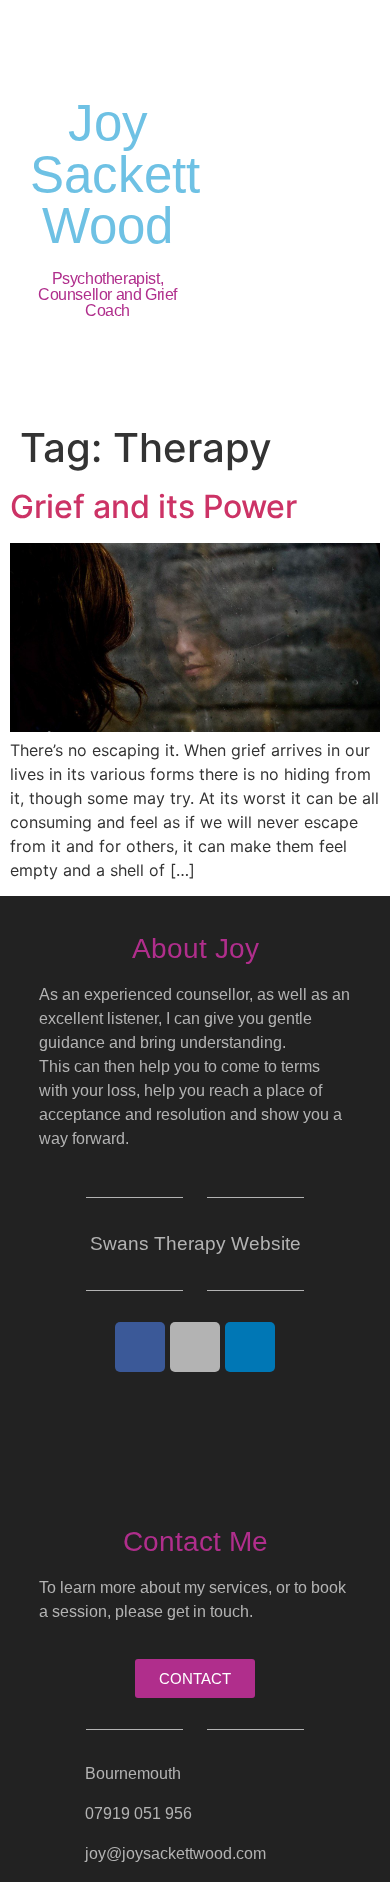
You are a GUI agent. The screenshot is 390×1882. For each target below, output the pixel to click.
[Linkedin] (250, 1347)
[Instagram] (195, 1347)
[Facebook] (140, 1347)
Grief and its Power (153, 506)
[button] (292, 208)
